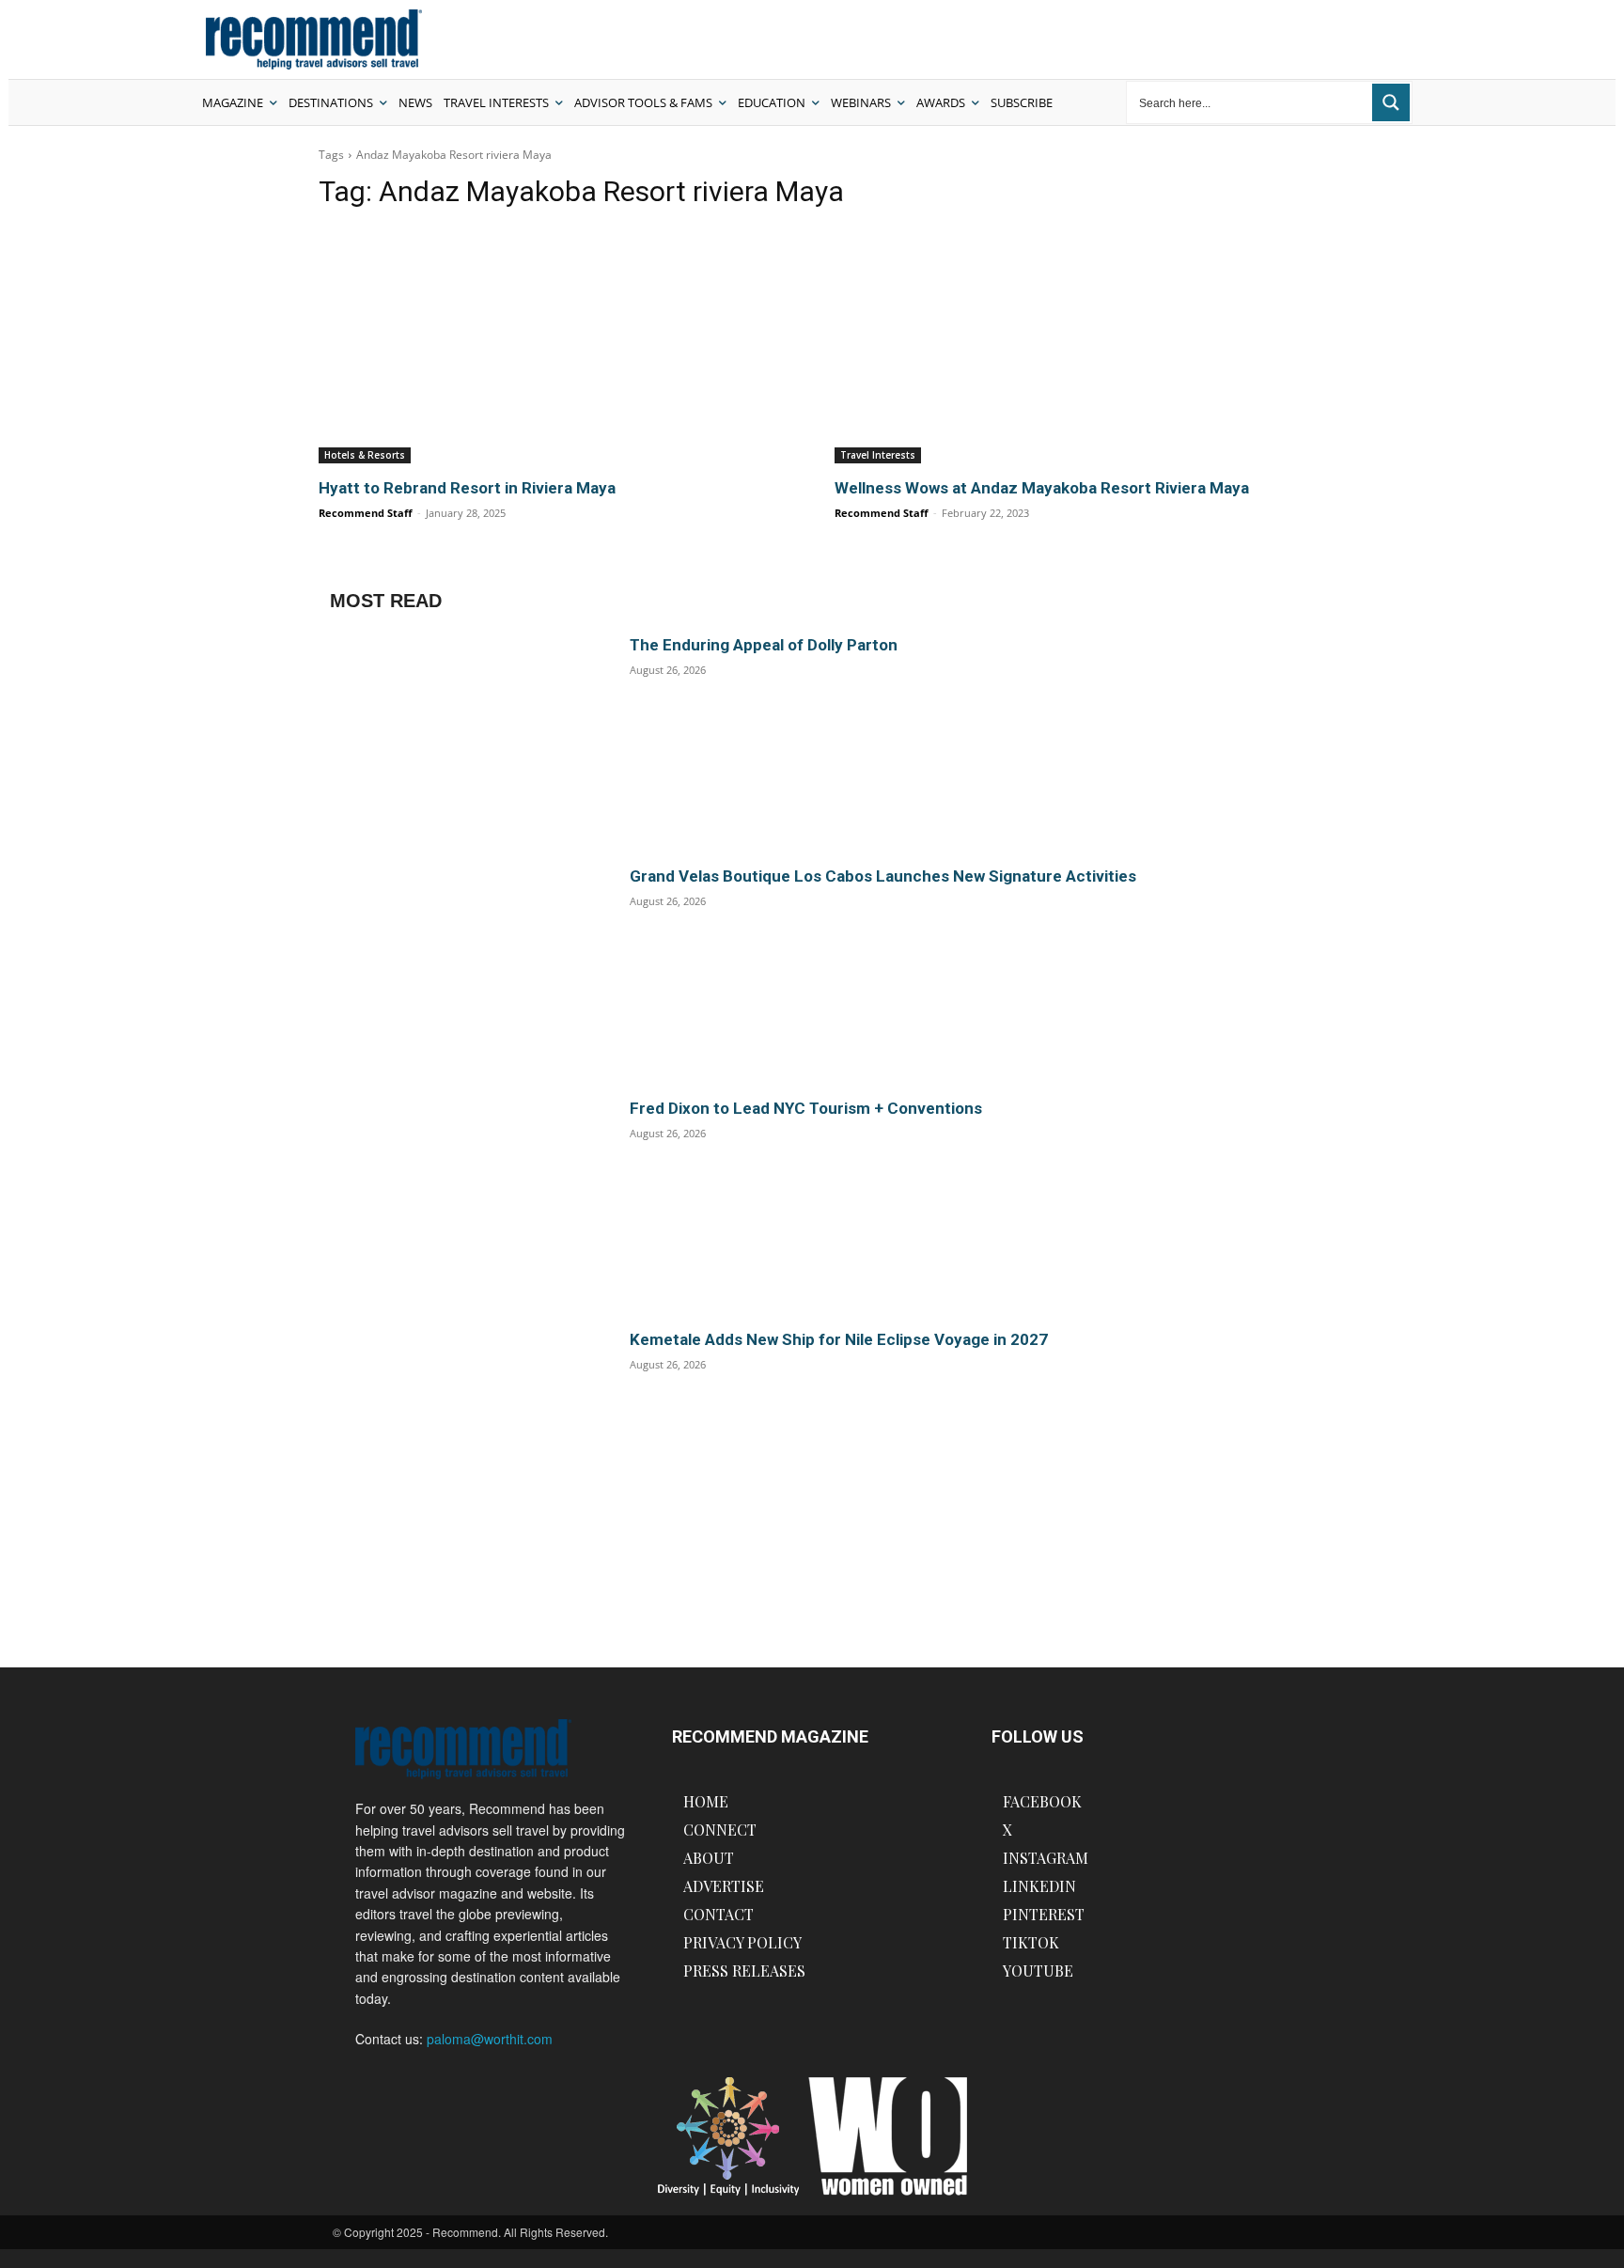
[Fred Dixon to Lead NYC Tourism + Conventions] (467, 1202)
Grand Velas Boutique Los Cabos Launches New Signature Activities (883, 876)
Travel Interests (878, 455)
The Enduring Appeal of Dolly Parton (764, 645)
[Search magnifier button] (1391, 102)
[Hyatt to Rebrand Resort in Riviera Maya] (554, 345)
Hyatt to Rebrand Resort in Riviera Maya (467, 488)
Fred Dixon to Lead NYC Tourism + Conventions (806, 1108)
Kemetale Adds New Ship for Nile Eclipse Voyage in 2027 (839, 1339)
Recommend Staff (366, 513)
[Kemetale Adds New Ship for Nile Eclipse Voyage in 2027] (467, 1433)
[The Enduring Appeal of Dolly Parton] (467, 738)
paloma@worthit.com (490, 2039)
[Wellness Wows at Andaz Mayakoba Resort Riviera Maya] (1070, 345)
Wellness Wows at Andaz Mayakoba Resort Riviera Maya (1042, 488)
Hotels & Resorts (365, 455)
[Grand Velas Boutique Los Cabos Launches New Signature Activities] (467, 970)
